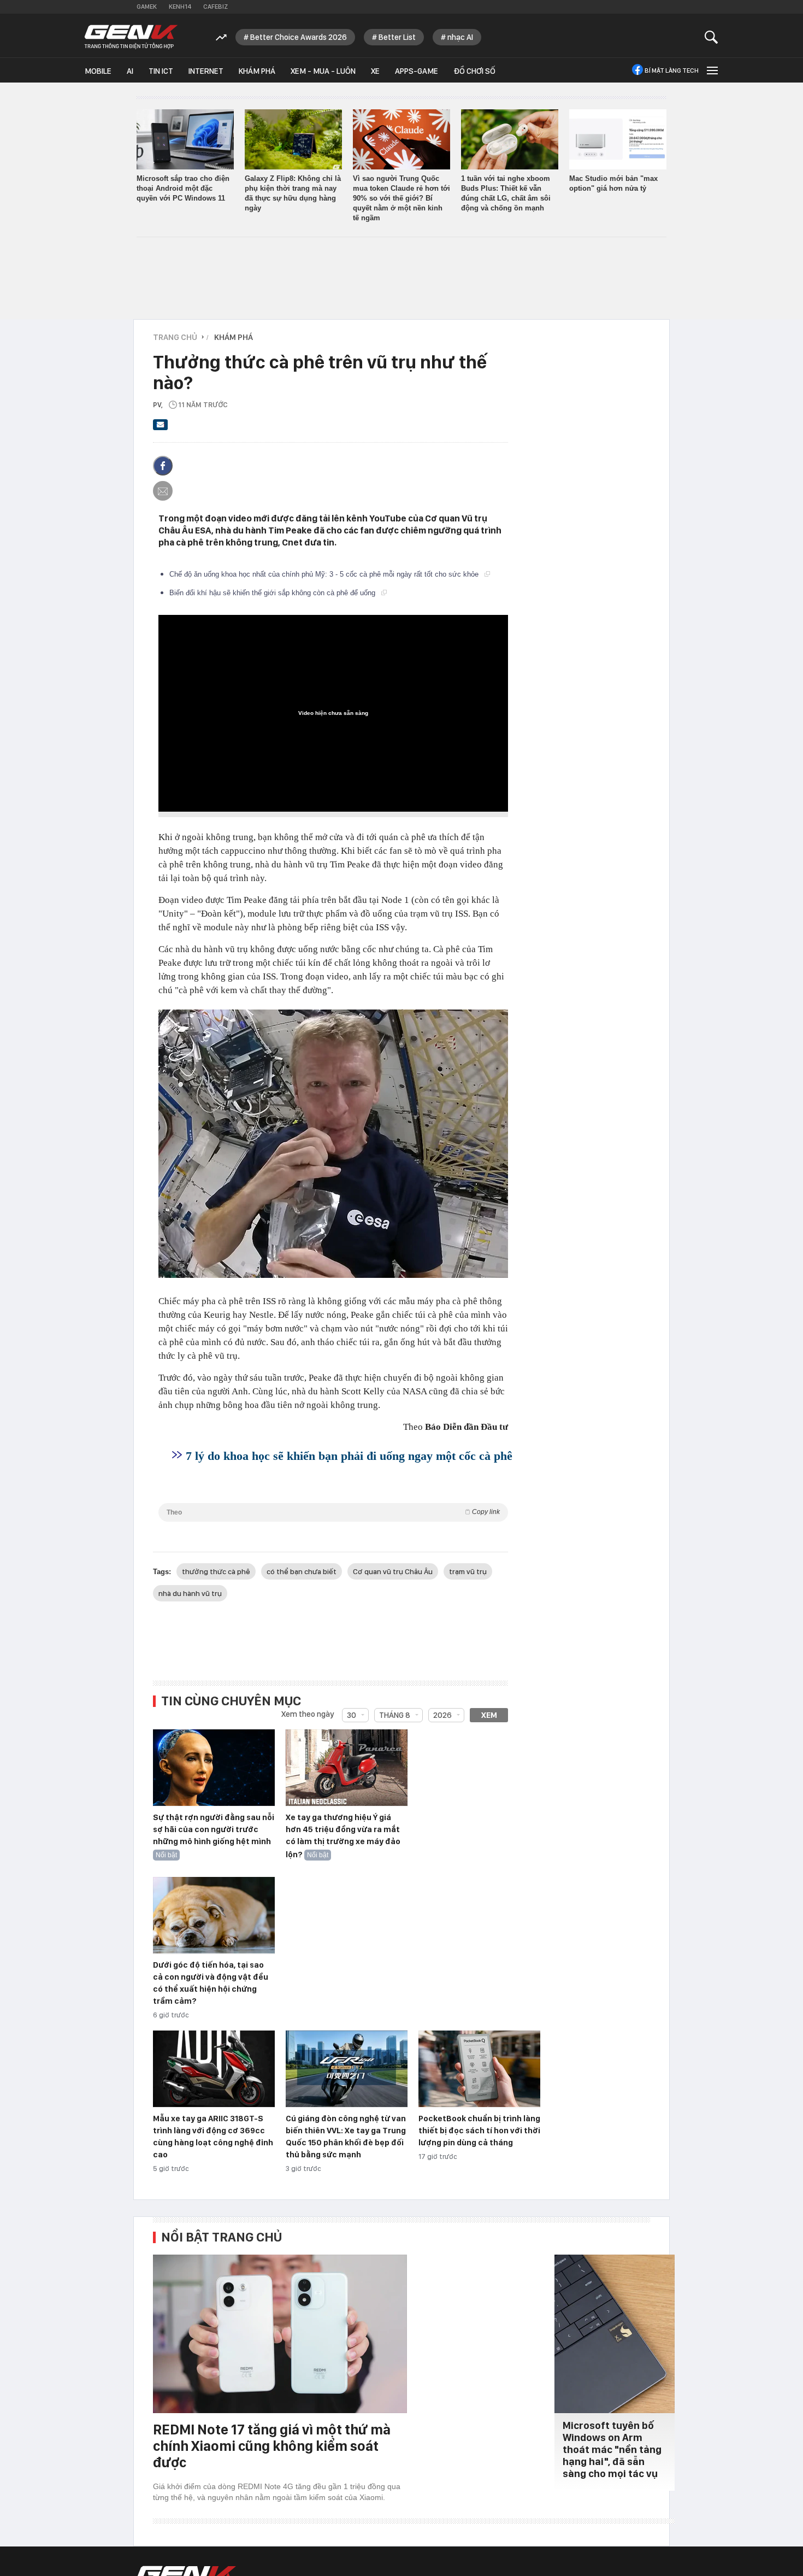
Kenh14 (180, 7)
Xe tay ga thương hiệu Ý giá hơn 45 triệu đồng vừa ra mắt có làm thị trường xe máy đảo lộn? (343, 1836)
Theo (333, 1512)
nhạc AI (460, 37)
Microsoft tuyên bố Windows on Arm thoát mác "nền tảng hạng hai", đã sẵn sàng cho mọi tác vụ (612, 2449)
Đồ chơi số (474, 71)
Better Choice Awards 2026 (299, 37)
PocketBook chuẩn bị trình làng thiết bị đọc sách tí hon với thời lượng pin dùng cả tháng (479, 2131)
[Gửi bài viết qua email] (161, 428)
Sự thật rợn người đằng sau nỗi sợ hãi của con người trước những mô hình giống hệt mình (214, 1829)
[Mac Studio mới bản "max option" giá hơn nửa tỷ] (618, 139)
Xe (375, 71)
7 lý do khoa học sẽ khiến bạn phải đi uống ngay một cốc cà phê (349, 1456)
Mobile (98, 71)
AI (130, 71)
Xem (489, 1715)
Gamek (147, 7)
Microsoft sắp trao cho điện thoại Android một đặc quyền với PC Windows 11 (183, 188)
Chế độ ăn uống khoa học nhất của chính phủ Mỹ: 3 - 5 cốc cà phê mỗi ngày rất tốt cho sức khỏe (325, 574)
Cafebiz (215, 7)
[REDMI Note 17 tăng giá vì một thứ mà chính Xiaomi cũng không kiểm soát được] (280, 2334)
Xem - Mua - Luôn (323, 71)
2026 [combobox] (442, 1715)
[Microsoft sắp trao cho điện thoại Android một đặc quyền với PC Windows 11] (185, 139)
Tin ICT (161, 71)
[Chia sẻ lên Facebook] (163, 466)
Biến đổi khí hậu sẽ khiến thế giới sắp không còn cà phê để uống (273, 593)
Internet (206, 71)
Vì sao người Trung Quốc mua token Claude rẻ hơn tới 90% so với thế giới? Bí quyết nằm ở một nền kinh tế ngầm (401, 198)
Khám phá (257, 71)
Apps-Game (417, 71)
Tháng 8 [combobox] (395, 1715)
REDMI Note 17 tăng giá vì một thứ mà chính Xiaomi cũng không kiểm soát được (272, 2446)
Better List (397, 37)
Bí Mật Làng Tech (672, 71)
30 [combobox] (352, 1715)
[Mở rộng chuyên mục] (711, 70)
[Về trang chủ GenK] (131, 37)
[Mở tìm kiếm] (712, 37)
